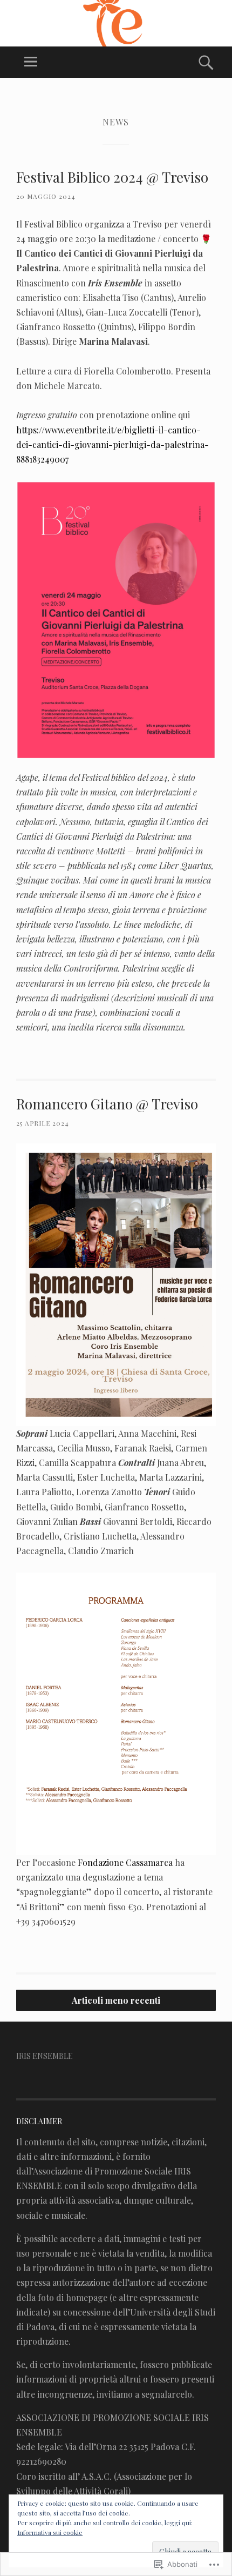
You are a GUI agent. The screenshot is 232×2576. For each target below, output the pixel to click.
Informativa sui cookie (50, 2532)
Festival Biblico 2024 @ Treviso (112, 177)
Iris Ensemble (45, 2056)
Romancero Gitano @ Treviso (107, 1104)
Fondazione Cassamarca (125, 1862)
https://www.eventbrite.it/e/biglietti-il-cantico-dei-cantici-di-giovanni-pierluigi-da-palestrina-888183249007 (112, 444)
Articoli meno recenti (116, 2000)
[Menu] (31, 62)
